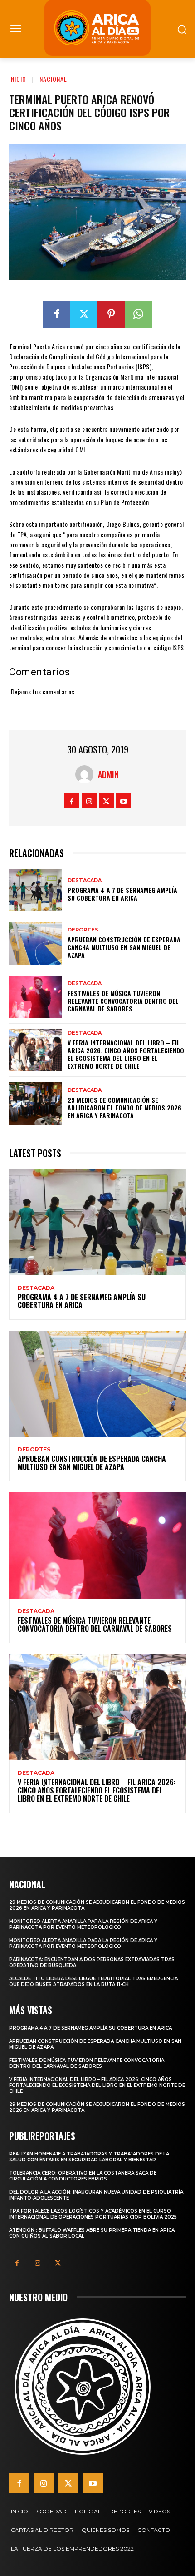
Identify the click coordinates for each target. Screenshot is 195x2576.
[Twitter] (84, 314)
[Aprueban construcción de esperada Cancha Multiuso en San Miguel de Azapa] (36, 943)
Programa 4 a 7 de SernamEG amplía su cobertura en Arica (122, 894)
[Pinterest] (111, 314)
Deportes (83, 930)
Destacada (85, 880)
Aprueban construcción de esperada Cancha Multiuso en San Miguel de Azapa (124, 947)
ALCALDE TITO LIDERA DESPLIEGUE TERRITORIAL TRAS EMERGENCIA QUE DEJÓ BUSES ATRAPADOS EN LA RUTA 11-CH (93, 1982)
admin (108, 774)
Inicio (18, 79)
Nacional (53, 79)
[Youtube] (124, 801)
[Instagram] (89, 801)
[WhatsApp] (138, 314)
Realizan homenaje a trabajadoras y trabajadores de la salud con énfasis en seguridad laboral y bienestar (89, 2157)
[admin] (87, 774)
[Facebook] (57, 314)
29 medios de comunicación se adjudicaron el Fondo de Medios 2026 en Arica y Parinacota (124, 1107)
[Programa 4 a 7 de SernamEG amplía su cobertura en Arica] (36, 890)
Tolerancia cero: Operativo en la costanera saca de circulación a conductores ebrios (83, 2176)
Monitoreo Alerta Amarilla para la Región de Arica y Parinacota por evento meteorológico (83, 1924)
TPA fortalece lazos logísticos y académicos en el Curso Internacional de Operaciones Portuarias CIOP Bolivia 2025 (93, 2214)
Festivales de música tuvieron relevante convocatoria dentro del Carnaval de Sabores (123, 1001)
